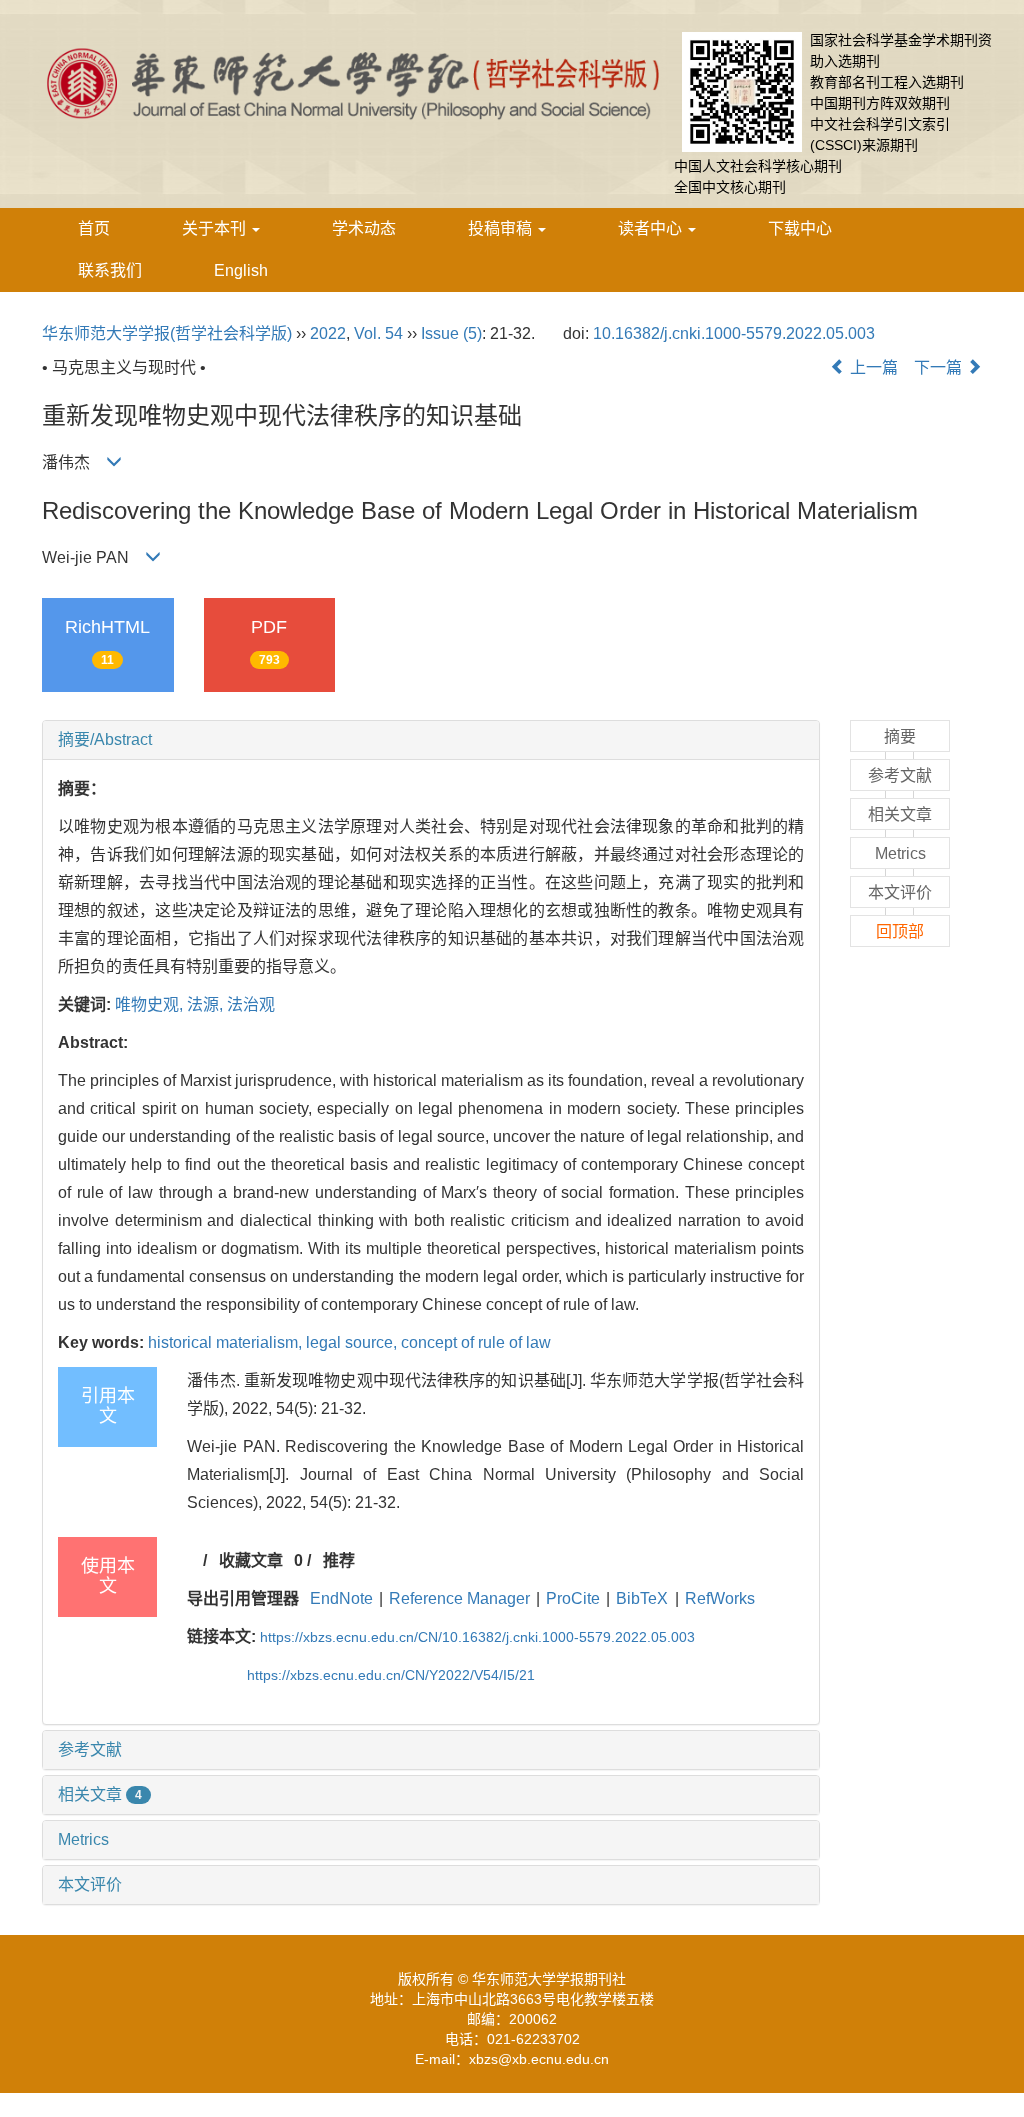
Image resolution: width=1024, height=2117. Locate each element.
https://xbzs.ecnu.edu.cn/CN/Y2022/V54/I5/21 (391, 1675)
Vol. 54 (378, 333)
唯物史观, (151, 1004)
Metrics (83, 1839)
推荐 (339, 1560)
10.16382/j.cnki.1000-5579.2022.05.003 (734, 333)
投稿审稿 (502, 228)
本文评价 (90, 1884)
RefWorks (720, 1598)
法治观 (251, 1004)
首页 (94, 228)
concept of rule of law (476, 1342)
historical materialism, (227, 1342)
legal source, (353, 1342)
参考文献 (90, 1749)
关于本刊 (216, 228)
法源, (207, 1004)
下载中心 (800, 228)
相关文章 (100, 1794)
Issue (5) (451, 333)
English (241, 270)
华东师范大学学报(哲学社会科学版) (167, 333)
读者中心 (652, 228)
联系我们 (110, 270)
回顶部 (900, 931)
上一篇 (872, 367)
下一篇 (940, 367)
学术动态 (364, 228)
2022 (328, 333)
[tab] (431, 740)
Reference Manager (459, 1598)
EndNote (341, 1598)
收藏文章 (251, 1560)
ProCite (573, 1598)
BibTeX (642, 1598)
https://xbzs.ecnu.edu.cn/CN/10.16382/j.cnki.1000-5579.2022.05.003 (477, 1637)
